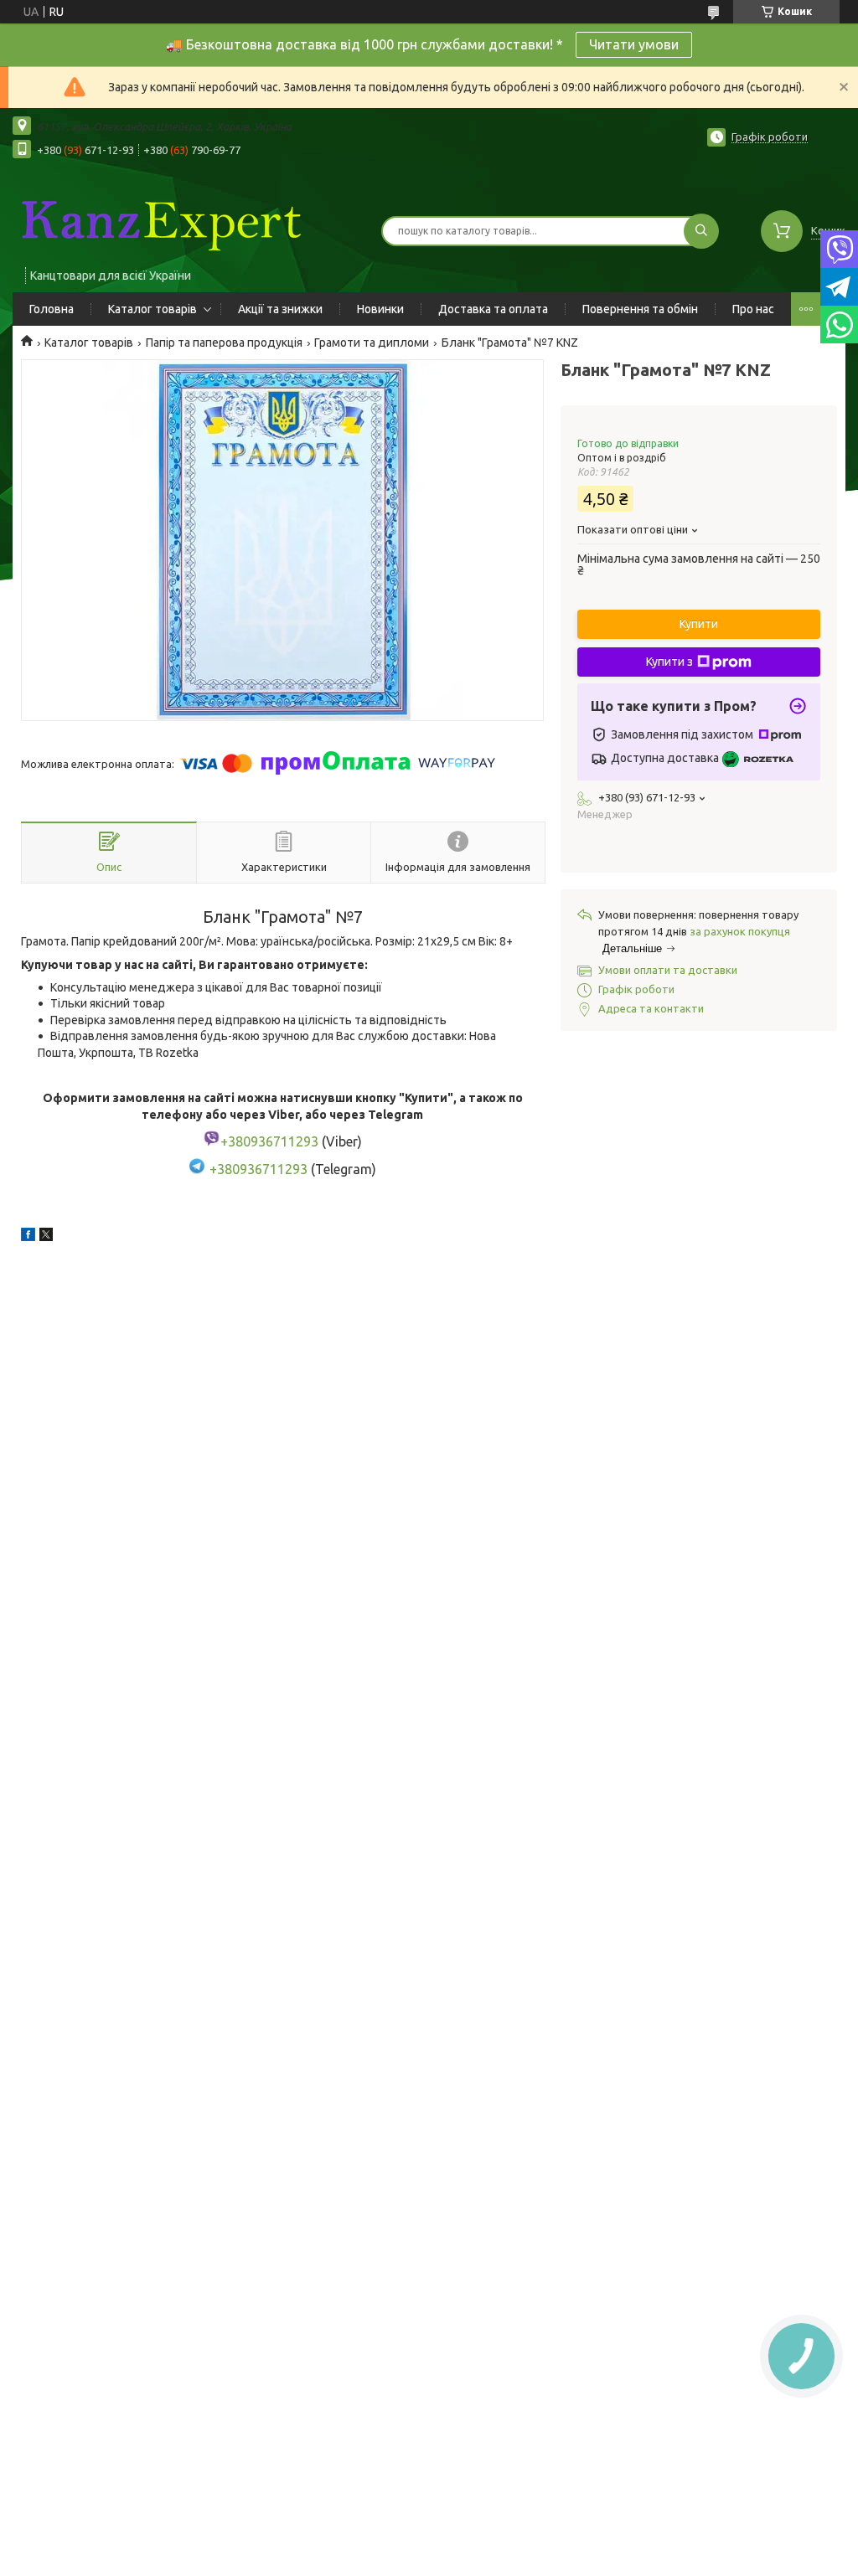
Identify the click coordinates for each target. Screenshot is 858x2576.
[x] (46, 1237)
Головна (52, 309)
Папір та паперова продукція (224, 343)
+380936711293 (258, 1169)
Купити (699, 624)
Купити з (669, 662)
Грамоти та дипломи (372, 343)
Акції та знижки (280, 309)
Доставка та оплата (493, 309)
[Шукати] (701, 231)
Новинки (380, 309)
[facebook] (28, 1237)
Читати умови (634, 44)
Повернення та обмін (640, 309)
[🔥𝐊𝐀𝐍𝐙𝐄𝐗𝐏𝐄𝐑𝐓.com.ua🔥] (159, 220)
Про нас (753, 309)
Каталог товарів (152, 309)
